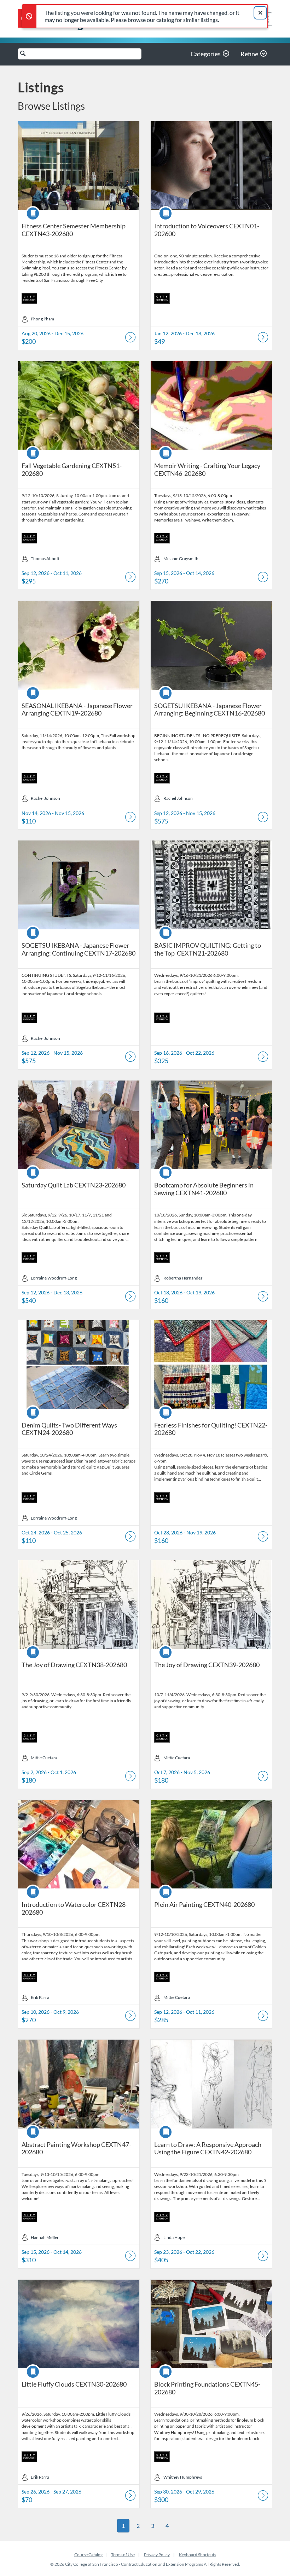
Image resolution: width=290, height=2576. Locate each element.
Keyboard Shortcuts (198, 2555)
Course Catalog (88, 2555)
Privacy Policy (157, 2555)
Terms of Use (123, 2555)
